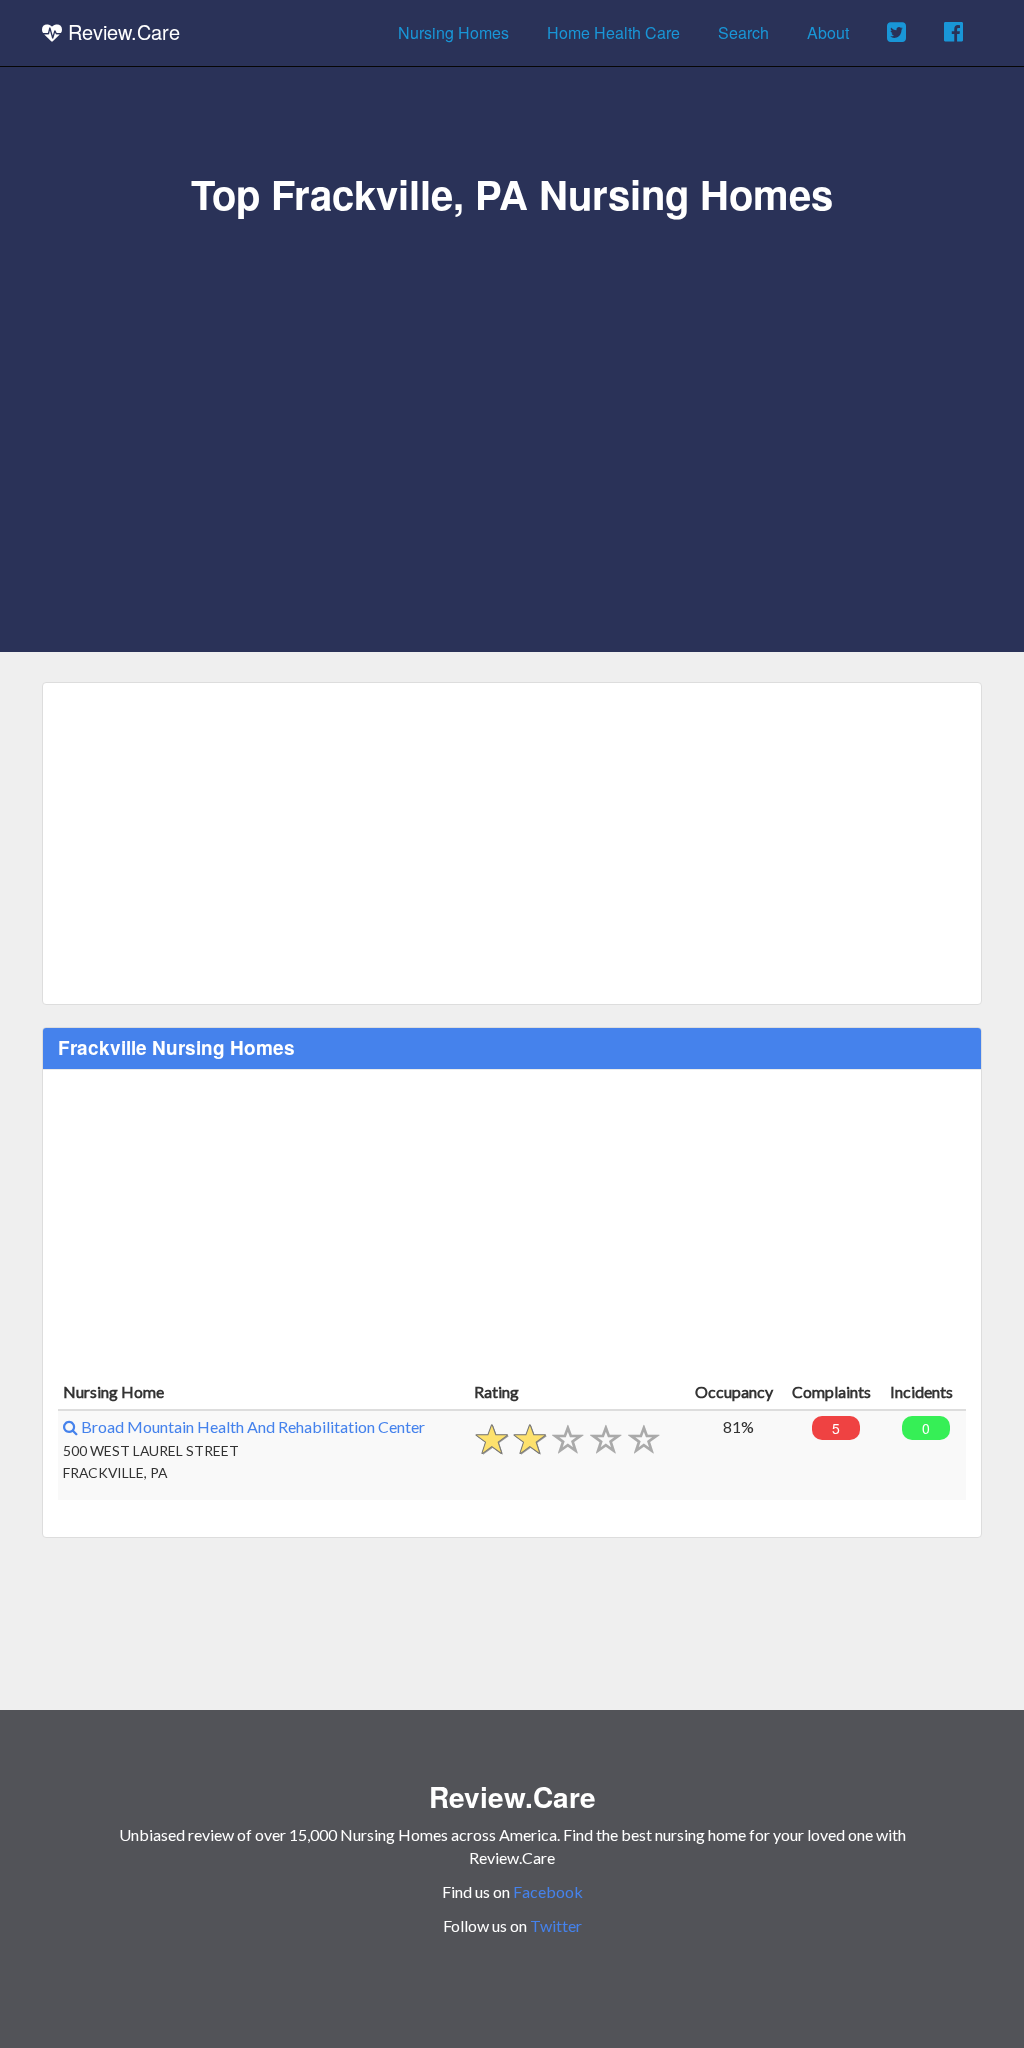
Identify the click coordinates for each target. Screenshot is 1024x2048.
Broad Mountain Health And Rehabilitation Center (251, 1426)
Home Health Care (613, 32)
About (828, 32)
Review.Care (121, 31)
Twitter (556, 1925)
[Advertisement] (512, 367)
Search (743, 32)
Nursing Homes (453, 32)
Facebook (548, 1891)
